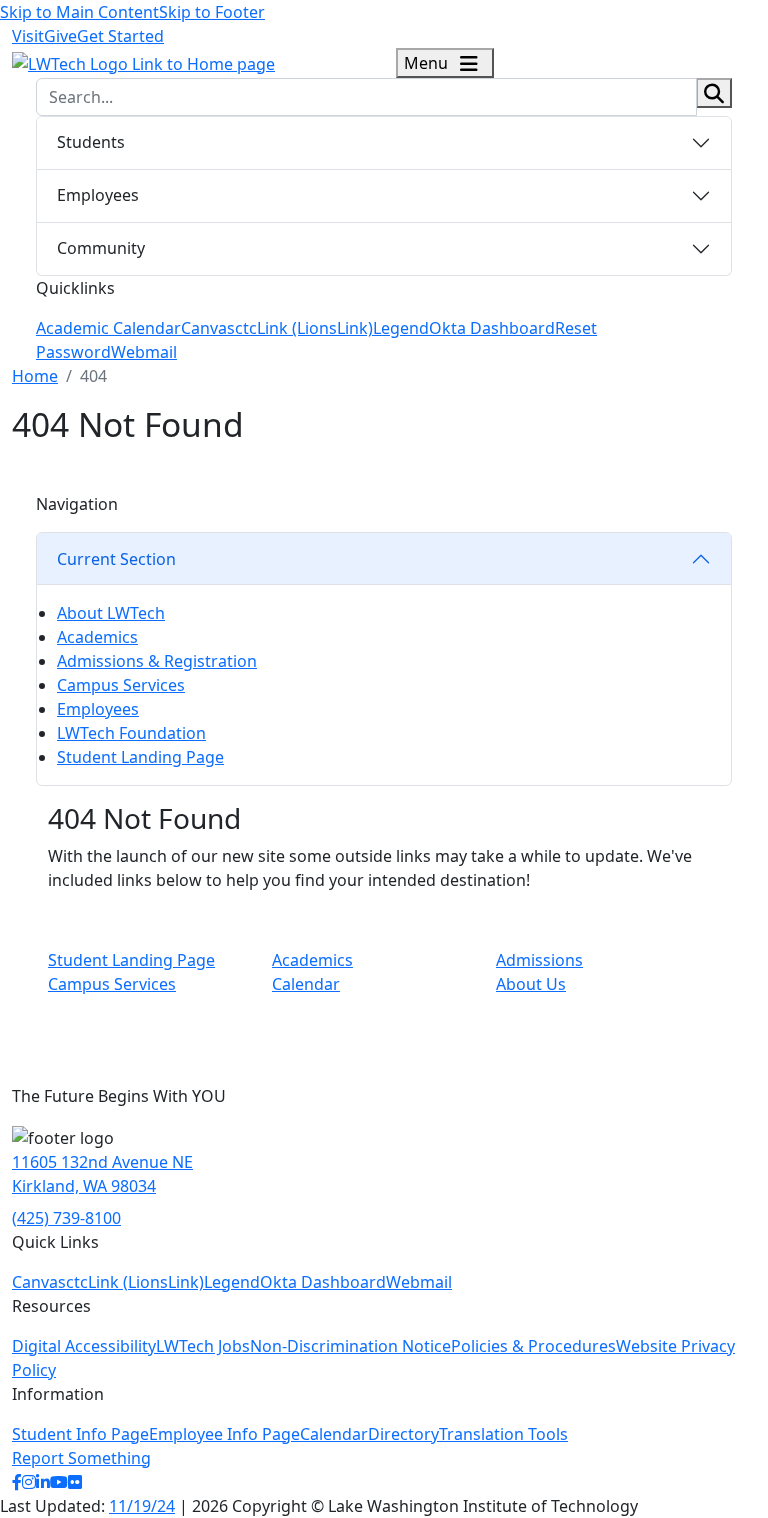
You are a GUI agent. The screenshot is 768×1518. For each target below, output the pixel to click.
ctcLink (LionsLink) (304, 328)
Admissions (539, 960)
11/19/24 (142, 1506)
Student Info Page (80, 1434)
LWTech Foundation (131, 733)
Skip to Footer (212, 12)
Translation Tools (503, 1434)
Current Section (116, 559)
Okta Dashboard (492, 328)
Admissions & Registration (157, 661)
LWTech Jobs (203, 1346)
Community (101, 248)
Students (91, 142)
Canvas (208, 328)
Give (60, 36)
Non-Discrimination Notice (350, 1346)
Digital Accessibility (84, 1346)
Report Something (81, 1458)
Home (35, 376)
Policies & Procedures (533, 1346)
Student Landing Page (140, 757)
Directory (403, 1434)
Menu (428, 63)
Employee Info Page (224, 1434)
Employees (98, 195)
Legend (401, 328)
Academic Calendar (108, 328)
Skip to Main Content (79, 12)
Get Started (120, 36)
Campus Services (121, 685)
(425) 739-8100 (66, 1218)
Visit (28, 36)
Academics (97, 637)
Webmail (144, 352)
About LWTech (111, 613)
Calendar (306, 984)
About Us (531, 984)
